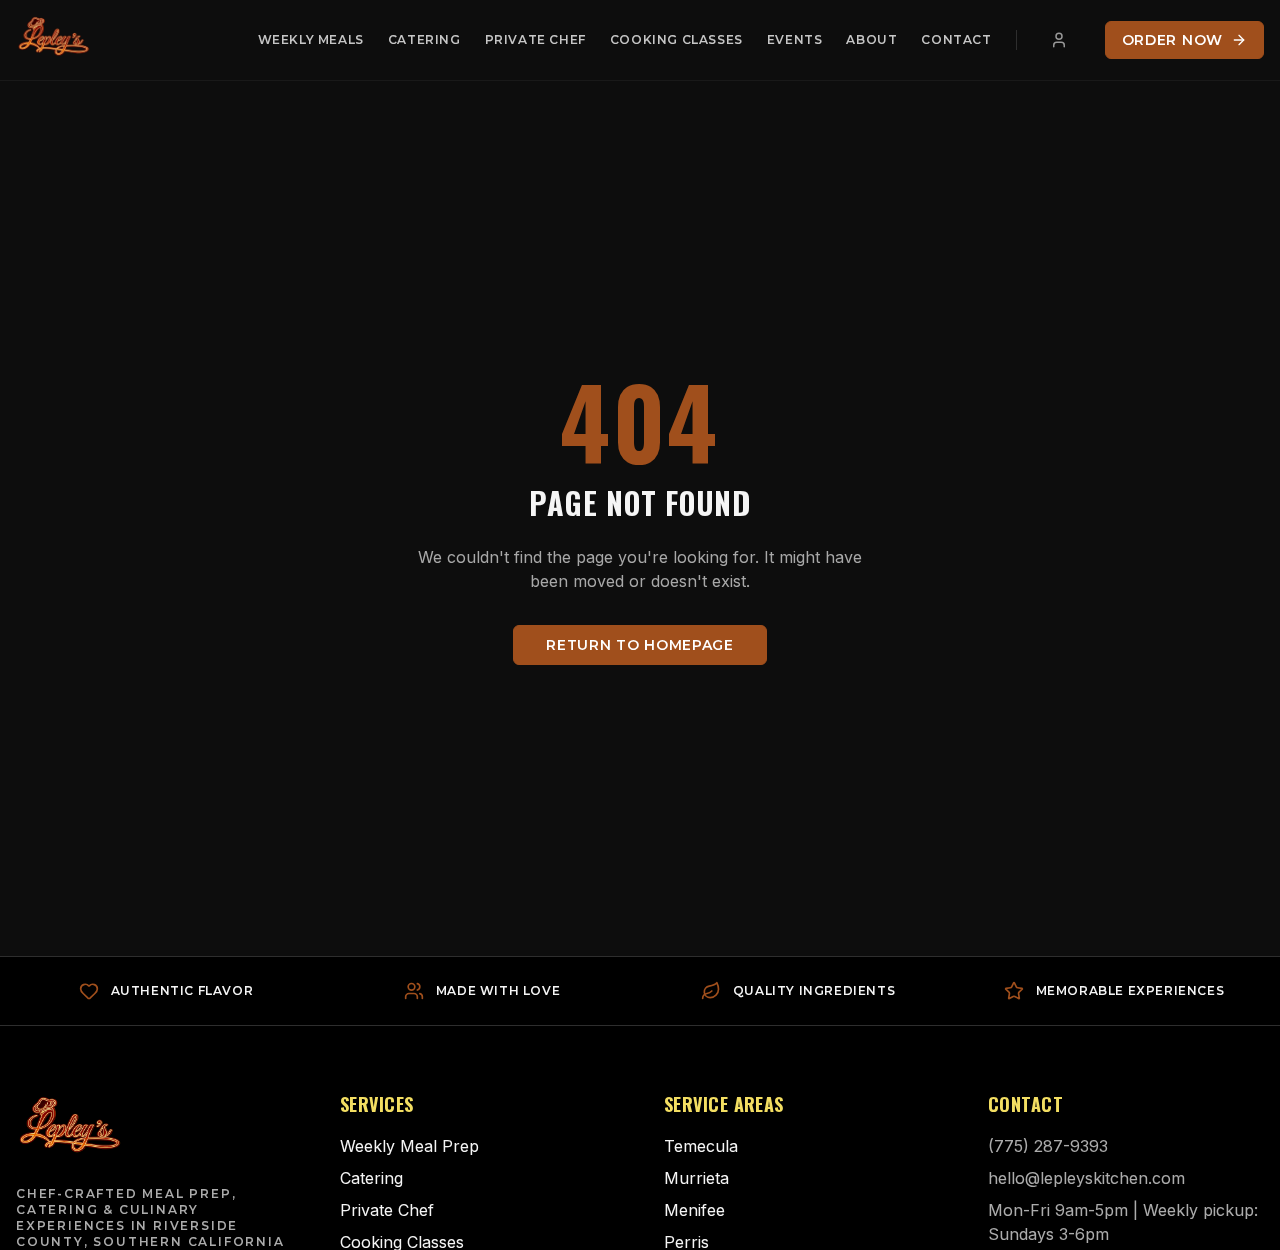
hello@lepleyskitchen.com (1086, 1178)
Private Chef (535, 39)
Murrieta (696, 1178)
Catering (424, 39)
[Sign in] (1059, 40)
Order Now (1172, 40)
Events (795, 39)
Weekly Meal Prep (409, 1146)
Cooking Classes (676, 39)
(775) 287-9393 (1048, 1146)
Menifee (694, 1210)
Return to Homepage (640, 645)
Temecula (701, 1146)
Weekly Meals (311, 39)
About (871, 39)
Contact (956, 39)
